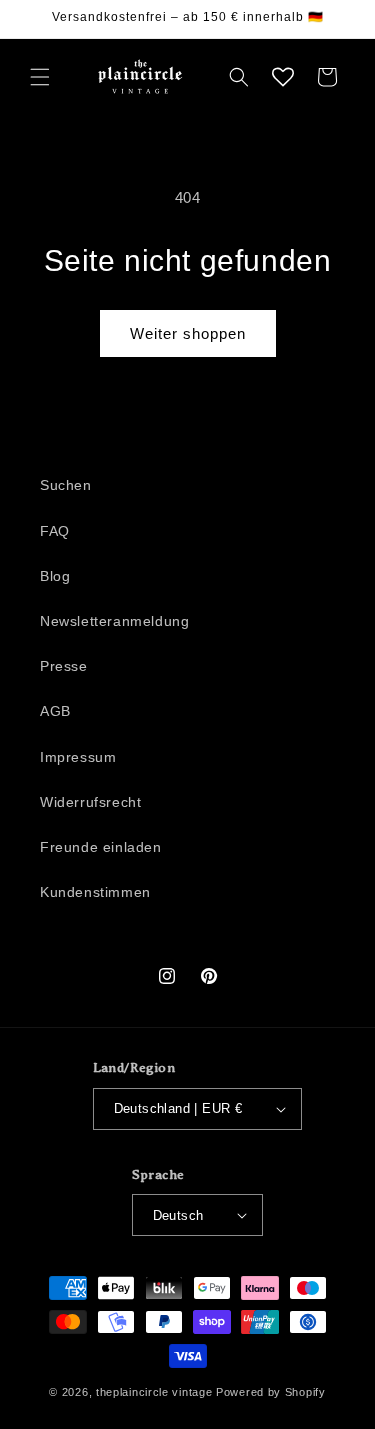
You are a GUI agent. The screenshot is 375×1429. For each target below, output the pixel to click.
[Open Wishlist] (283, 77)
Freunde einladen (101, 847)
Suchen (66, 485)
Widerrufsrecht (90, 802)
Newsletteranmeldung (114, 621)
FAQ (55, 531)
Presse (64, 666)
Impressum (78, 757)
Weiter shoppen (188, 333)
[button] (40, 77)
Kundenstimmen (95, 892)
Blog (55, 576)
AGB (55, 711)
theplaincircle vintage (154, 1392)
